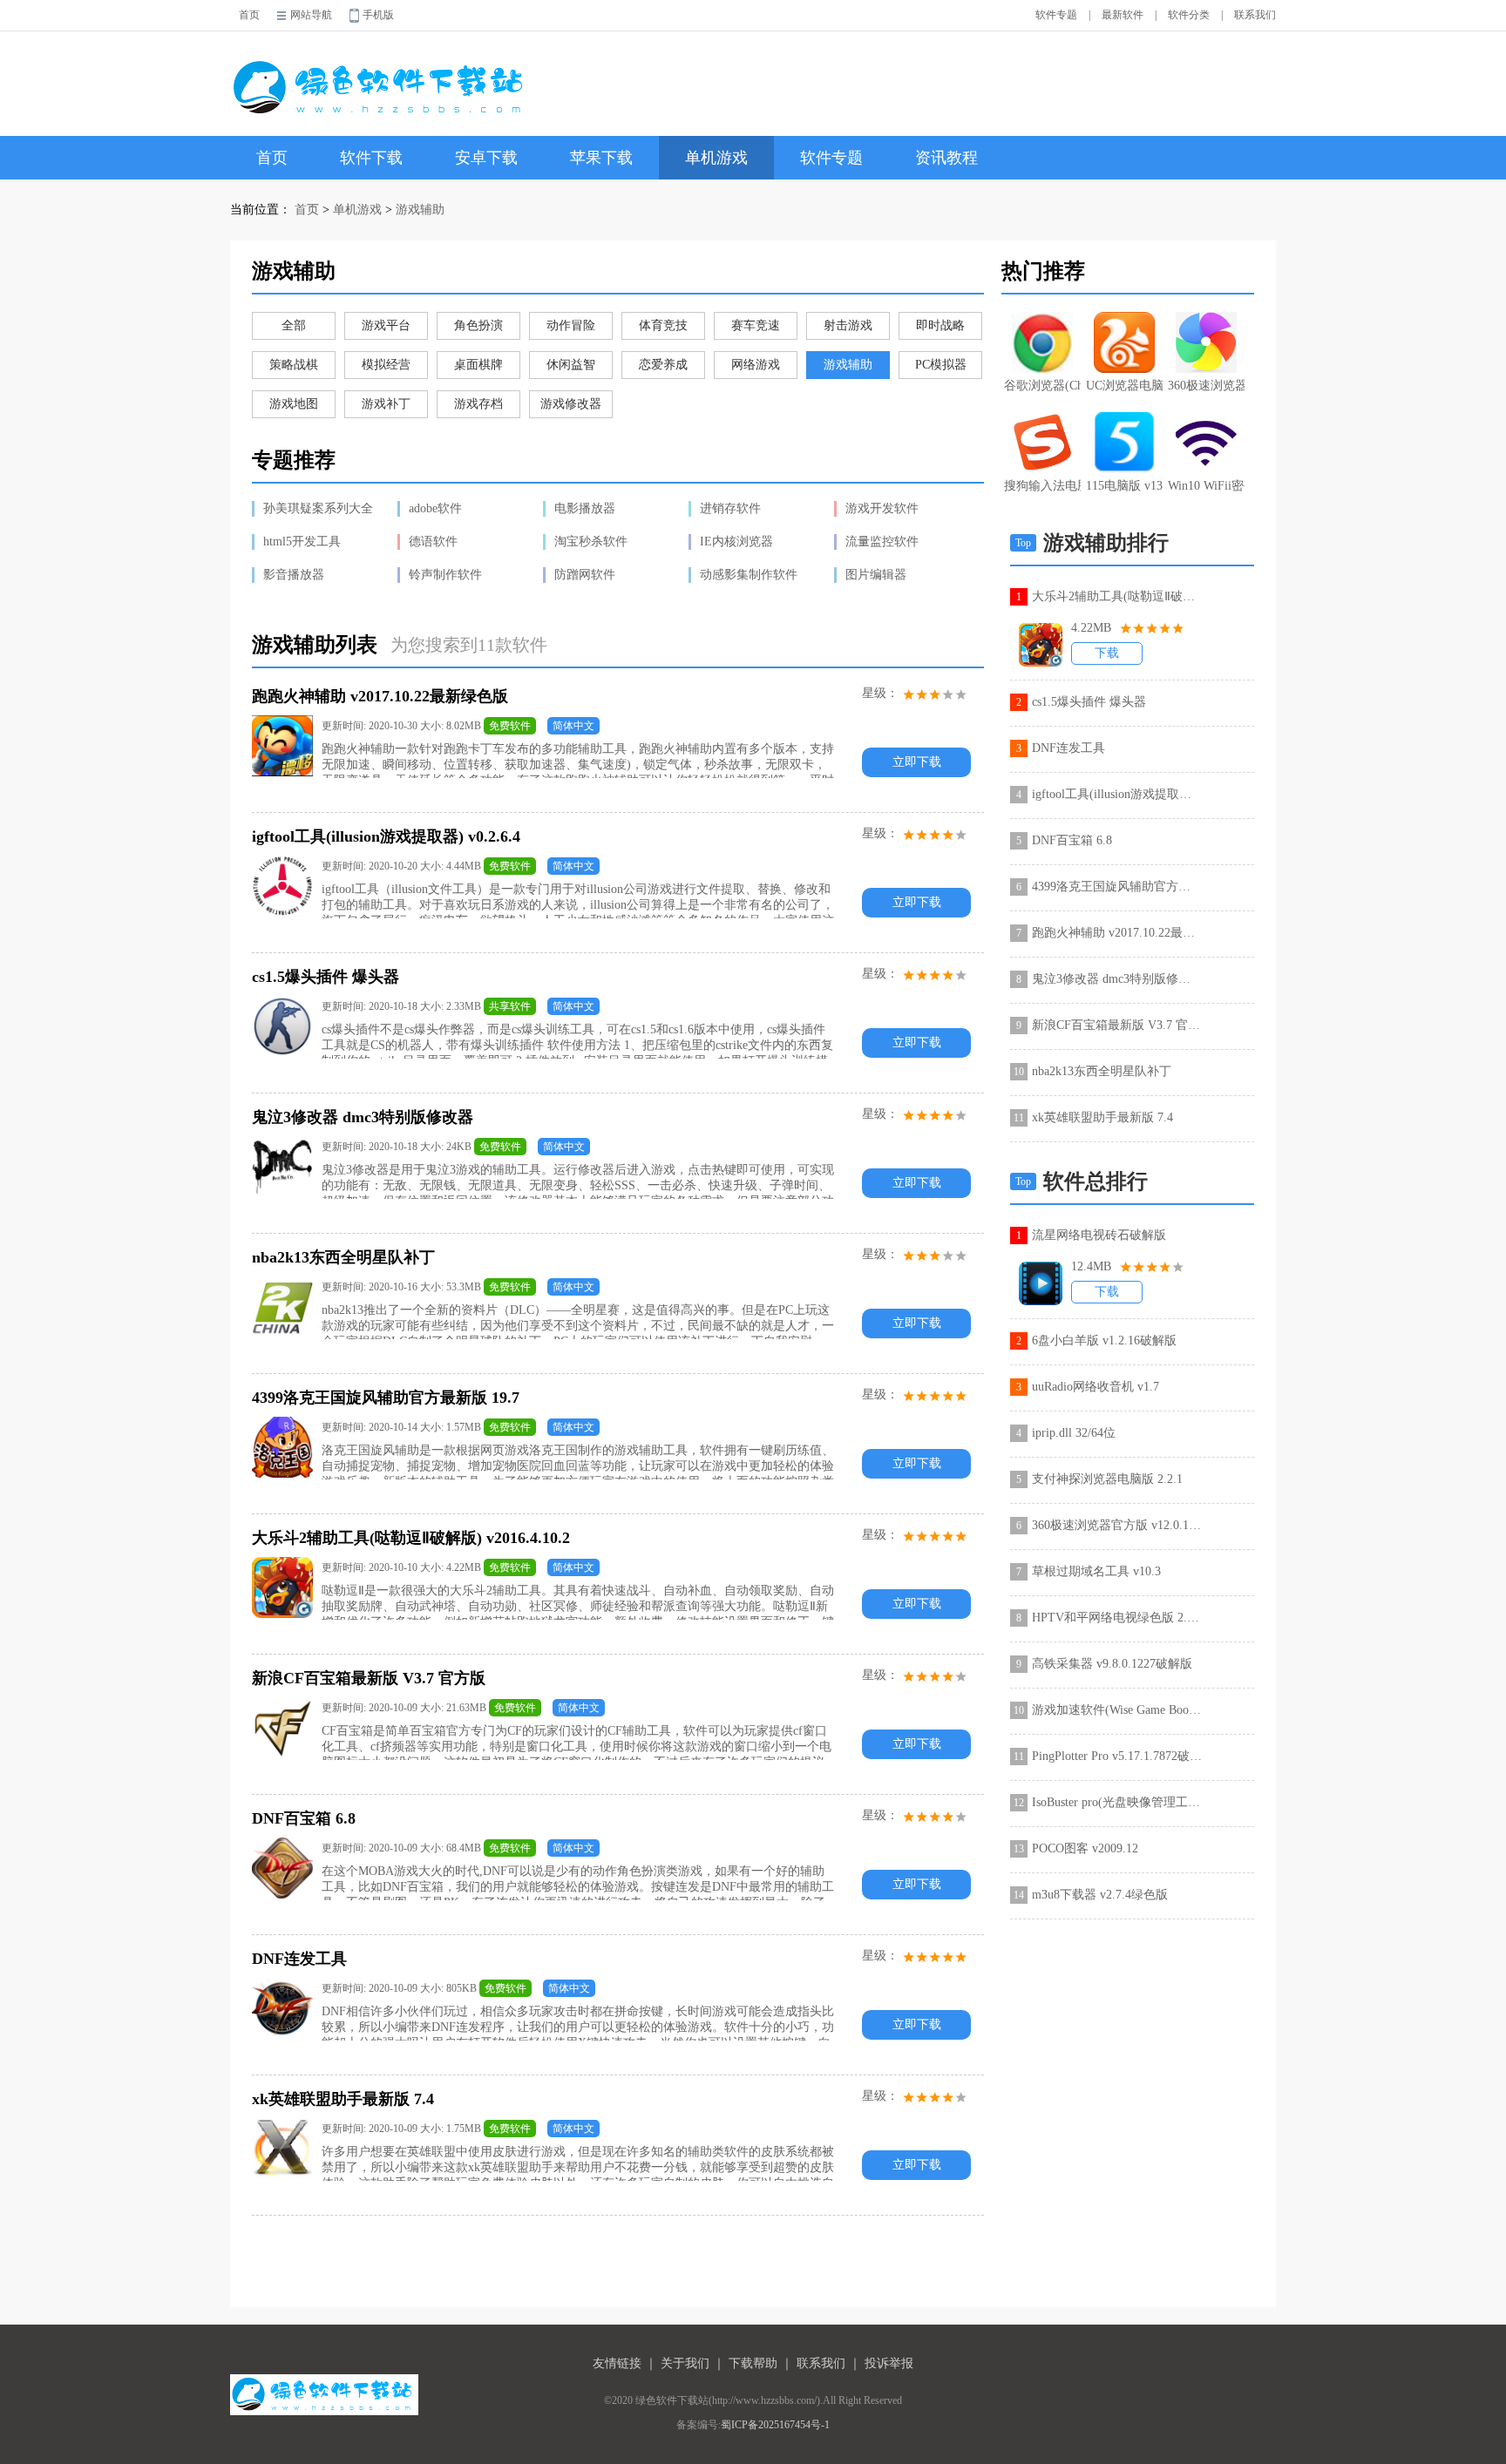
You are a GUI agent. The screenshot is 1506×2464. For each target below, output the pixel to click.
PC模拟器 (941, 365)
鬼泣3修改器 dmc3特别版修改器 (1117, 979)
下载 (1107, 653)
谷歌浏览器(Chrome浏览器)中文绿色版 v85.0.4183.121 (1042, 386)
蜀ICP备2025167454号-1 (775, 2425)
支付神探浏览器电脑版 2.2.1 (1107, 1479)
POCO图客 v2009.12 (1085, 1848)
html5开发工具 (302, 542)
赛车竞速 (756, 325)
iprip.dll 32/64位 (1074, 1433)
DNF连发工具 (1068, 748)
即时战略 (940, 325)
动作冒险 (571, 325)
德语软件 (433, 542)
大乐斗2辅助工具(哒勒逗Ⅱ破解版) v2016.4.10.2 (1117, 596)
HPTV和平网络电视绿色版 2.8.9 (1117, 1618)
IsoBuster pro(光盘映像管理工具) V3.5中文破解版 (1117, 1802)
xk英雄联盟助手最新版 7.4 (1102, 1117)
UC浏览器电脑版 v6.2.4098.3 (1124, 386)
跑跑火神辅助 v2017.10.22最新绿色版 (1117, 933)
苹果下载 (601, 158)
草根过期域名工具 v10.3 (1096, 1571)
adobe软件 (435, 508)
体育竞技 (663, 325)
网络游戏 (756, 365)
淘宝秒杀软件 (591, 542)
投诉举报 (889, 2363)
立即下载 (917, 762)
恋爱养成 (663, 365)
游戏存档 (478, 404)
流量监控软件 (882, 542)
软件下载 (371, 158)
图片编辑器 (876, 575)
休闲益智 (571, 365)
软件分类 (1189, 15)
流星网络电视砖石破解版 (1099, 1235)
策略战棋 (294, 365)
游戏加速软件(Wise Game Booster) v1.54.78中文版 (1117, 1710)
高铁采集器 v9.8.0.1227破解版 (1112, 1664)
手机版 (378, 15)
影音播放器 (294, 575)
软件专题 (1056, 15)
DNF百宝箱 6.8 (1072, 840)
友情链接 (617, 2363)
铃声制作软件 (445, 575)
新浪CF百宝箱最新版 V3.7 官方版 (1117, 1025)
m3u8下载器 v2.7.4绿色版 (1100, 1895)
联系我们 (1255, 15)
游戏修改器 (571, 404)
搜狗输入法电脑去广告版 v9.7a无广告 (1042, 486)
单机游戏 (716, 158)
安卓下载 (486, 158)
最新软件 (1123, 15)
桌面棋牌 (478, 365)
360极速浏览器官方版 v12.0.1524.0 (1206, 386)
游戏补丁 (386, 404)
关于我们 (685, 2363)
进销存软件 (730, 508)
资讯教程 (946, 158)
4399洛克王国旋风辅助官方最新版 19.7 (1117, 887)
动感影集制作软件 (749, 575)
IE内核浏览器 (736, 542)
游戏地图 (294, 404)
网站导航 (311, 15)
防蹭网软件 (585, 575)
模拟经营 (386, 365)
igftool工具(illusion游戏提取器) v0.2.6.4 (1117, 794)
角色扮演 (478, 325)
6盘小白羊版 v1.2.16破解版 (1104, 1340)
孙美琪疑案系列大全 (318, 508)
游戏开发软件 (882, 508)
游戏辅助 (420, 210)
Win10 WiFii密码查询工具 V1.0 (1206, 486)
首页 (249, 15)
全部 (294, 325)
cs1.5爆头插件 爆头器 (1089, 702)
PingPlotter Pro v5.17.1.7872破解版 (1117, 1756)
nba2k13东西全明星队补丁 (1102, 1071)
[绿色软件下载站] (382, 75)
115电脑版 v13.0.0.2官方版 (1124, 486)
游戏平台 (386, 325)
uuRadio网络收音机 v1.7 (1096, 1387)
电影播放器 (585, 508)
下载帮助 (753, 2363)
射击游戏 (848, 325)
